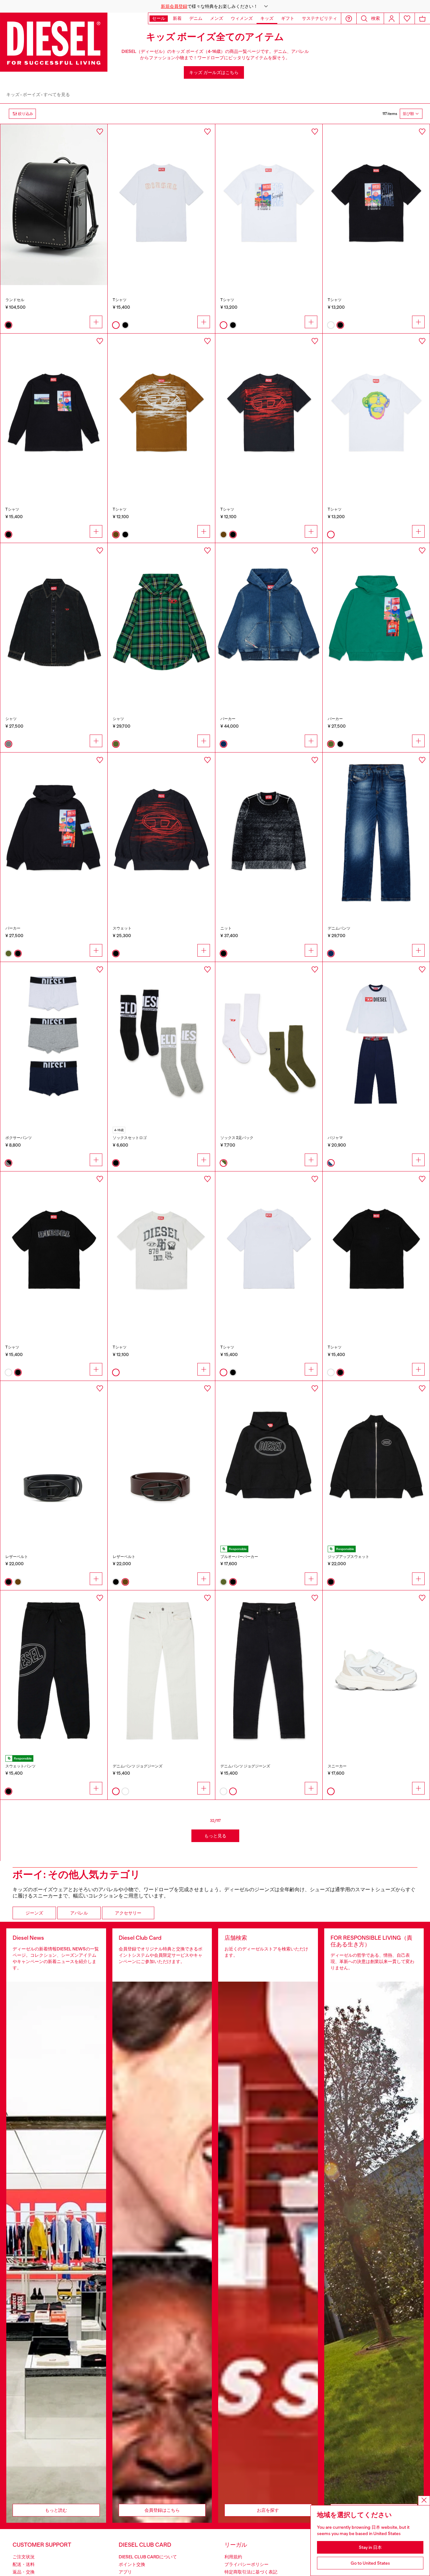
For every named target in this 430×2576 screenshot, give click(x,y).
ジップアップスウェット (348, 1557)
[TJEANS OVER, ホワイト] (161, 204)
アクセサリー (128, 1913)
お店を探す (268, 2510)
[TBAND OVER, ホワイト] (161, 1252)
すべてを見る (57, 94)
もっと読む (56, 2510)
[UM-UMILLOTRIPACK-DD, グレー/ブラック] (54, 1042)
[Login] (392, 18)
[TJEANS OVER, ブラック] (54, 1252)
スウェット (122, 928)
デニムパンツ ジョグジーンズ (138, 1766)
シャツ (11, 719)
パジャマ (335, 1138)
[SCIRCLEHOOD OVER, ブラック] (269, 1461)
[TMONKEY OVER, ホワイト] (376, 414)
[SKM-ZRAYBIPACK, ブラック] (161, 1042)
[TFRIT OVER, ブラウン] (161, 414)
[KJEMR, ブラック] (269, 833)
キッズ (13, 94)
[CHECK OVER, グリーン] (161, 623)
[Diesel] (54, 42)
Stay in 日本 (370, 2547)
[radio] (8, 325)
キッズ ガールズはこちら (214, 72)
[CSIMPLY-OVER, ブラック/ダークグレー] (54, 623)
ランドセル (15, 300)
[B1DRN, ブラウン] (161, 1461)
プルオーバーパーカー (239, 1557)
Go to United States (370, 2563)
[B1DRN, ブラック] (54, 1461)
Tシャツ (120, 300)
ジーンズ (34, 1913)
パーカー (228, 719)
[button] (215, 6)
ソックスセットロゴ (130, 1138)
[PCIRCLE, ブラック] (54, 1671)
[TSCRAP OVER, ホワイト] (269, 1252)
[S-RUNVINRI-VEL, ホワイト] (376, 1671)
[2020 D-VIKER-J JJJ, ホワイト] (161, 1671)
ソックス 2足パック (237, 1138)
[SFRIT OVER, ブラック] (161, 833)
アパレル (79, 1913)
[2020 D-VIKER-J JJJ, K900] (269, 1671)
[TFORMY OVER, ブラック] (54, 414)
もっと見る (215, 1836)
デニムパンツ (339, 928)
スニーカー (337, 1766)
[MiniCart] (422, 18)
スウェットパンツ (20, 1766)
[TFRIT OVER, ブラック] (269, 414)
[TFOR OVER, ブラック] (376, 204)
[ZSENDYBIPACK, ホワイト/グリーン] (269, 1042)
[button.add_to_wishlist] (100, 132)
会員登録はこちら (162, 2510)
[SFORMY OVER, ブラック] (54, 833)
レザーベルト (17, 1557)
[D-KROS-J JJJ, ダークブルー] (376, 833)
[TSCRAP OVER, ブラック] (376, 1252)
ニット (226, 928)
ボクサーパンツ (19, 1138)
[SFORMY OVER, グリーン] (376, 623)
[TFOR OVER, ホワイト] (269, 204)
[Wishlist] (407, 18)
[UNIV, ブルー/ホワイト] (376, 1042)
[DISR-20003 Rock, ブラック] (54, 204)
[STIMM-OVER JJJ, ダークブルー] (269, 623)
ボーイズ (31, 94)
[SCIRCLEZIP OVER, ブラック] (376, 1461)
